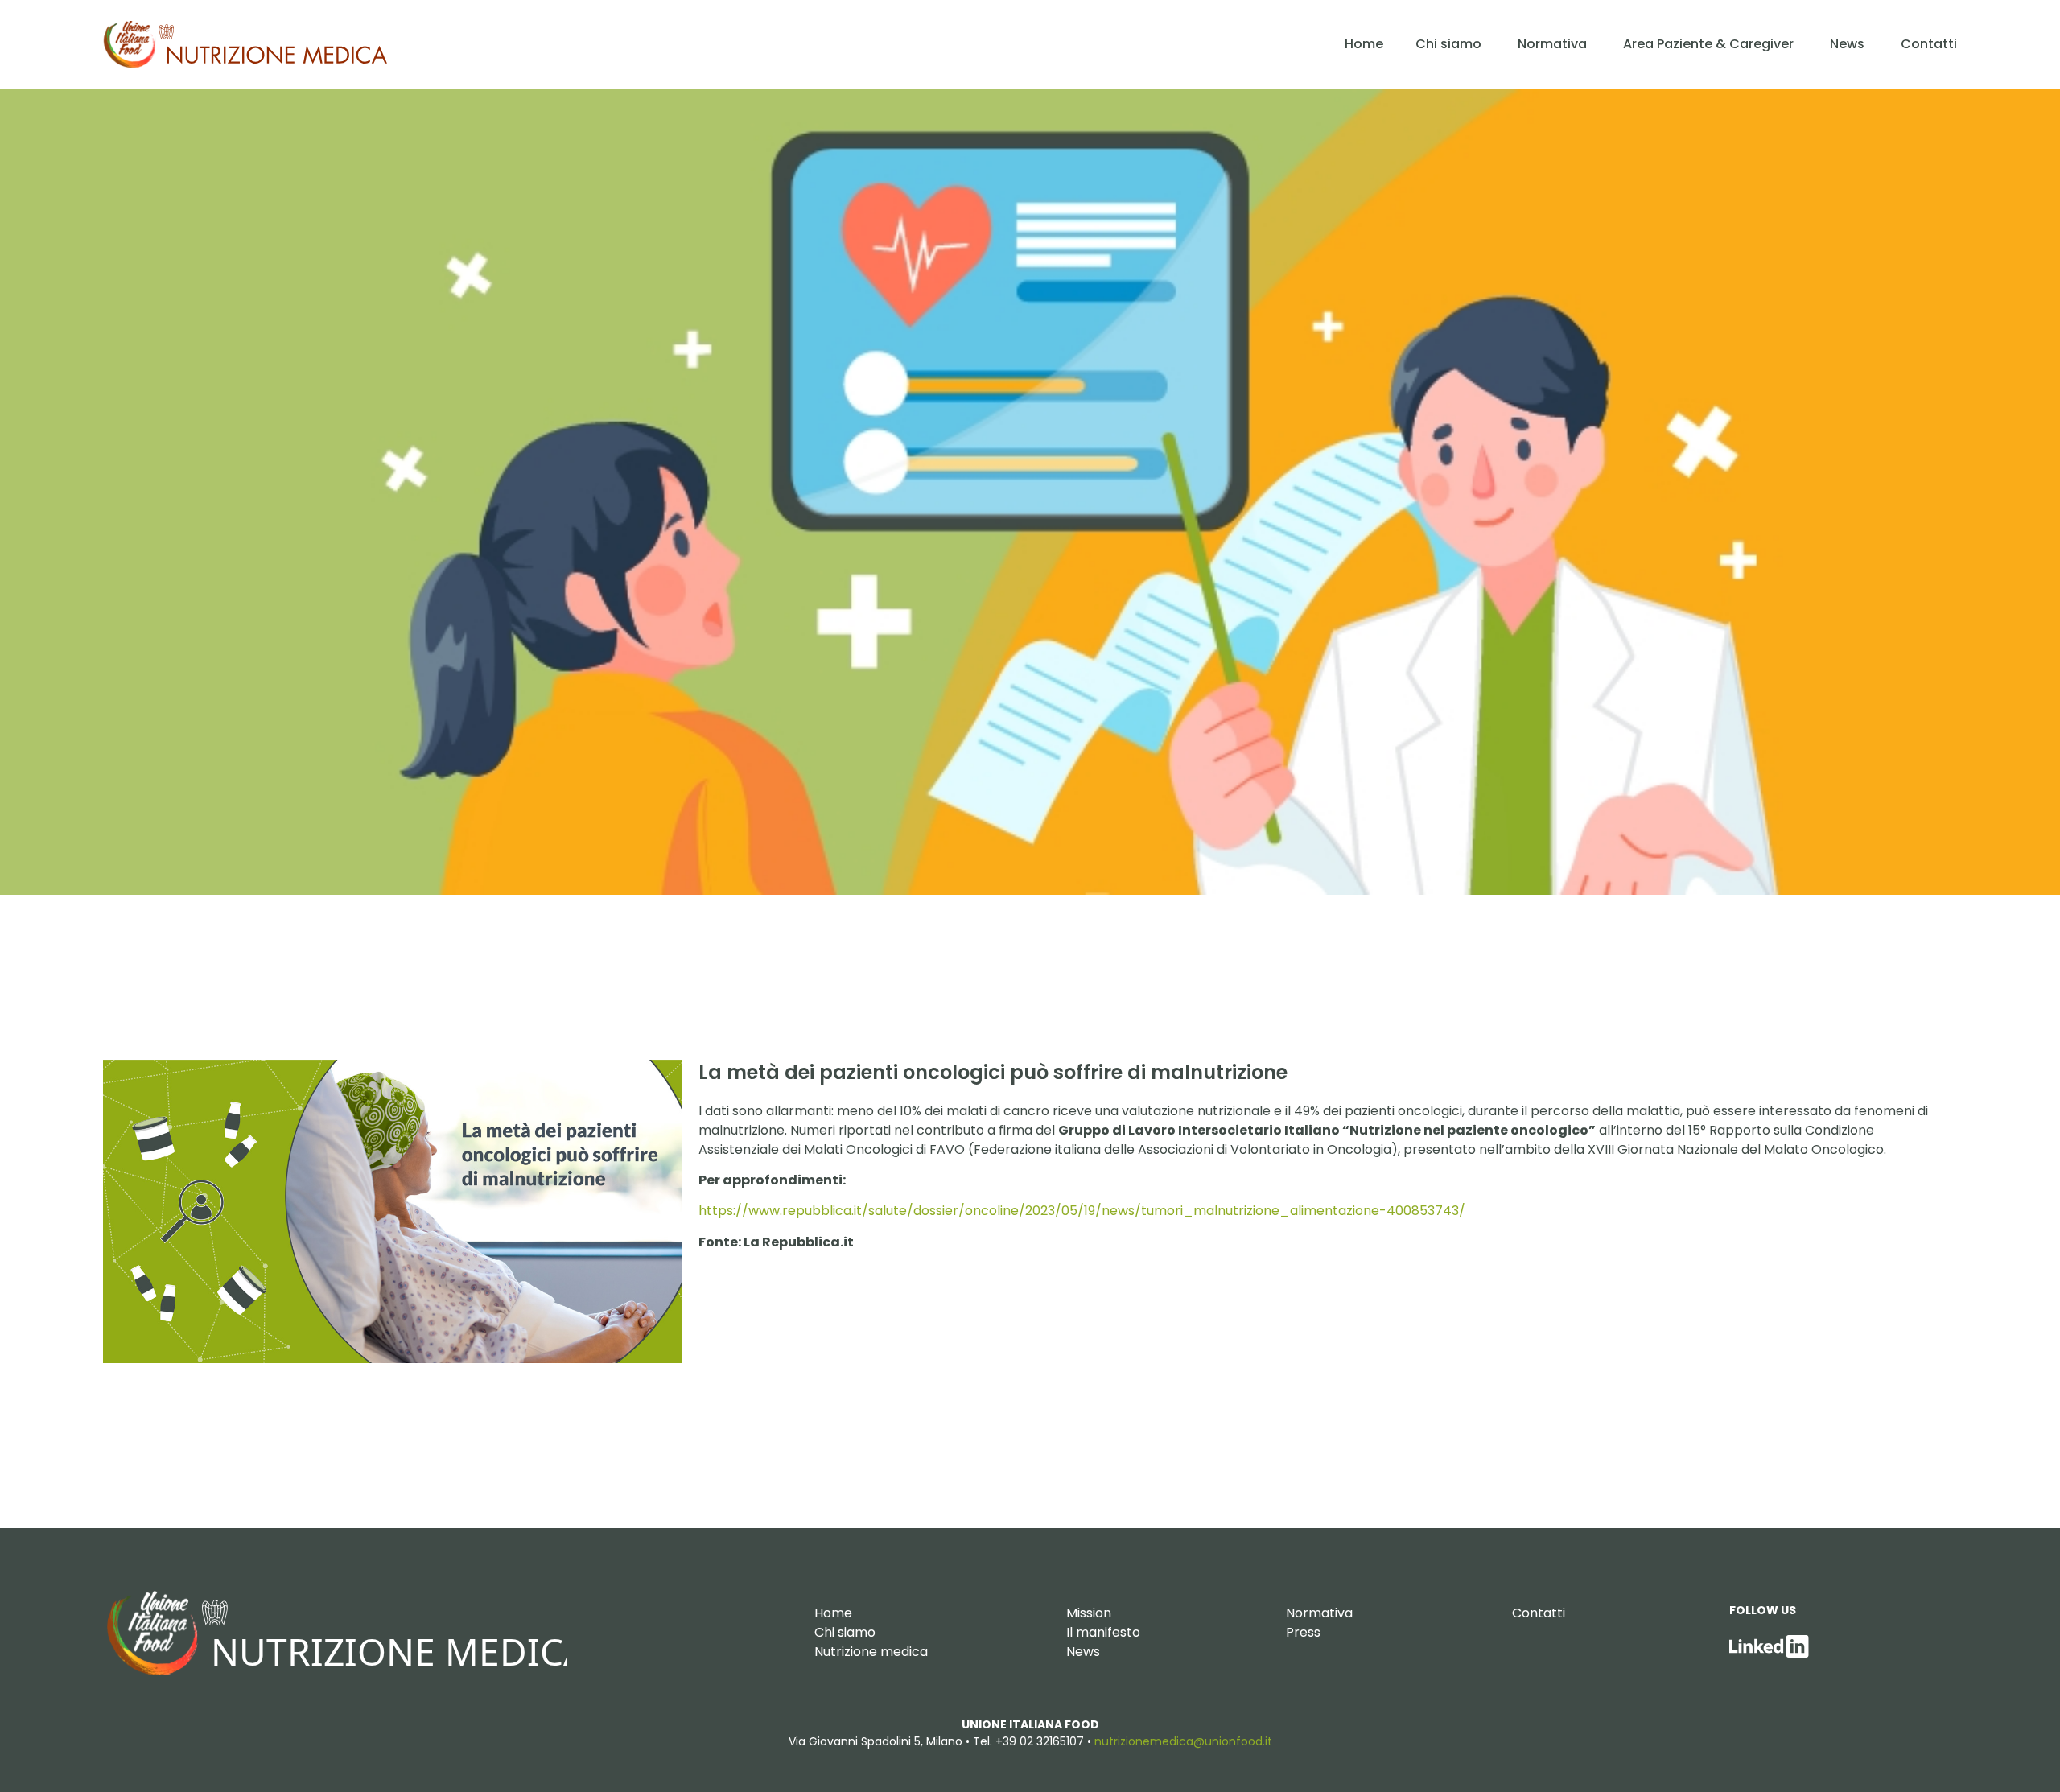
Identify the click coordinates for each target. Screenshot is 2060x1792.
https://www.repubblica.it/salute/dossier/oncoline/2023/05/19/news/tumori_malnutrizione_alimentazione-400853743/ (1082, 1211)
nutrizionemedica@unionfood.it (1183, 1741)
